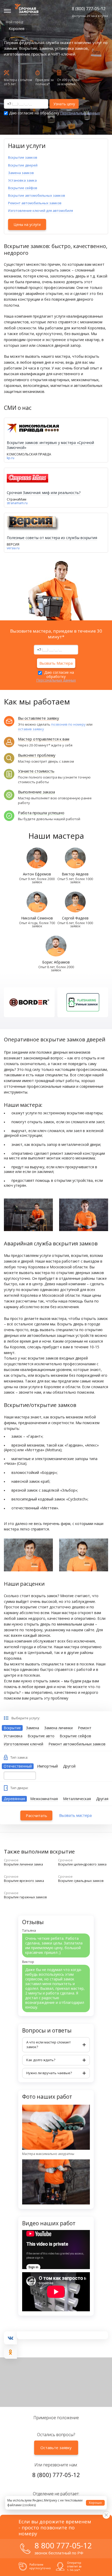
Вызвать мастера (75, 1815)
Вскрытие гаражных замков (25, 1897)
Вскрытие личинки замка (23, 1864)
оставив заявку (31, 729)
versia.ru (13, 548)
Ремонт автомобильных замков (35, 203)
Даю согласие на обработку (54, 113)
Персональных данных (80, 113)
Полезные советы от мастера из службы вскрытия (52, 538)
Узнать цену (64, 104)
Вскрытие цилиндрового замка (82, 1864)
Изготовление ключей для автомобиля (41, 211)
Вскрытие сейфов (23, 188)
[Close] (106, 2515)
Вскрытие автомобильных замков (37, 195)
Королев (17, 28)
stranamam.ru (17, 503)
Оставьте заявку (56, 2448)
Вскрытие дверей (23, 165)
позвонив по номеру (68, 724)
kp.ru (11, 458)
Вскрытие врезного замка (24, 1881)
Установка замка (22, 180)
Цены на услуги (27, 224)
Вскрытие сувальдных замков (81, 1881)
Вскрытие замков (23, 157)
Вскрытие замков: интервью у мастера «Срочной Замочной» (50, 445)
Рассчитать (36, 1815)
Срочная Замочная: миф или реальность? (44, 493)
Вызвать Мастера (56, 663)
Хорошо (95, 2503)
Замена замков (21, 173)
